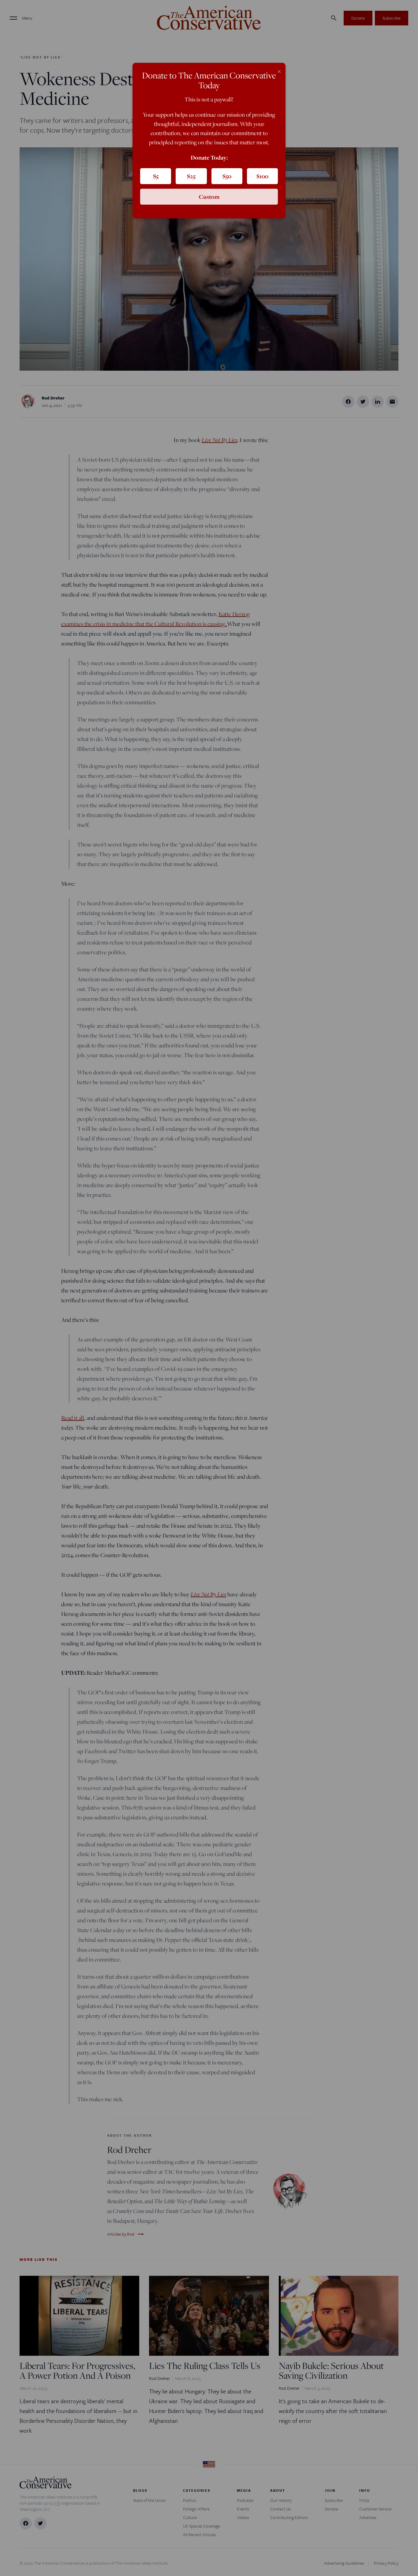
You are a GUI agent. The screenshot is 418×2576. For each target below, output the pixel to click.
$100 (262, 176)
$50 (227, 176)
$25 (191, 176)
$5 (156, 176)
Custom (209, 197)
